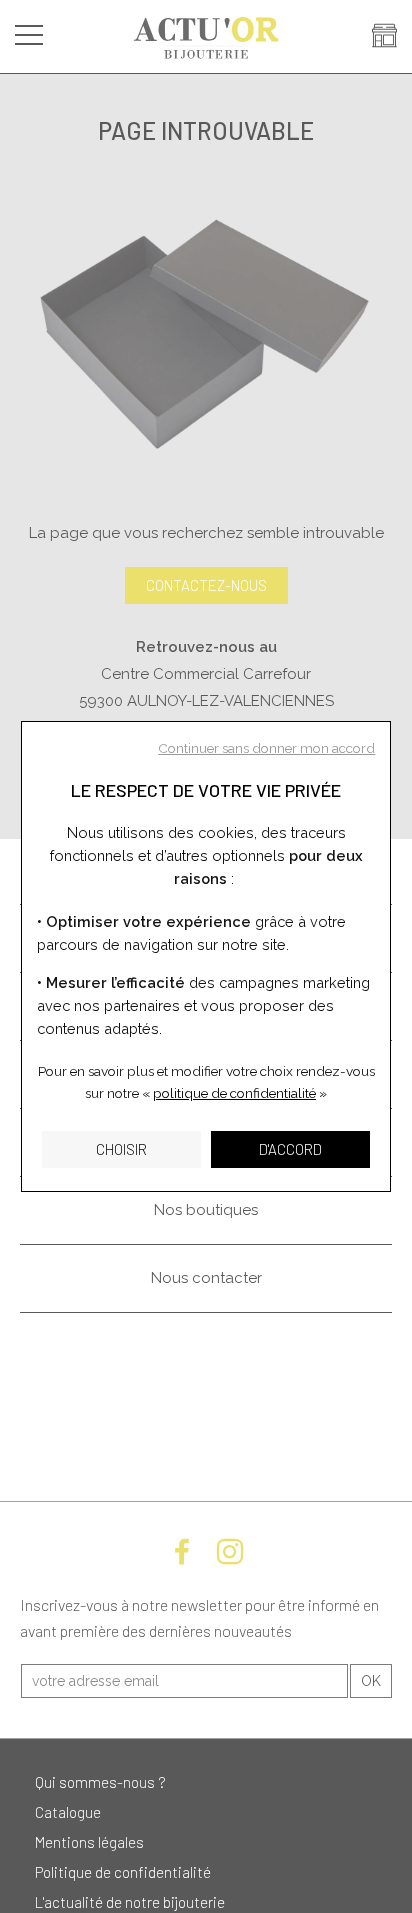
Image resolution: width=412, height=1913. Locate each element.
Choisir (121, 1149)
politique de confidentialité (234, 1093)
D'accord (290, 1149)
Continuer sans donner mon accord (266, 748)
